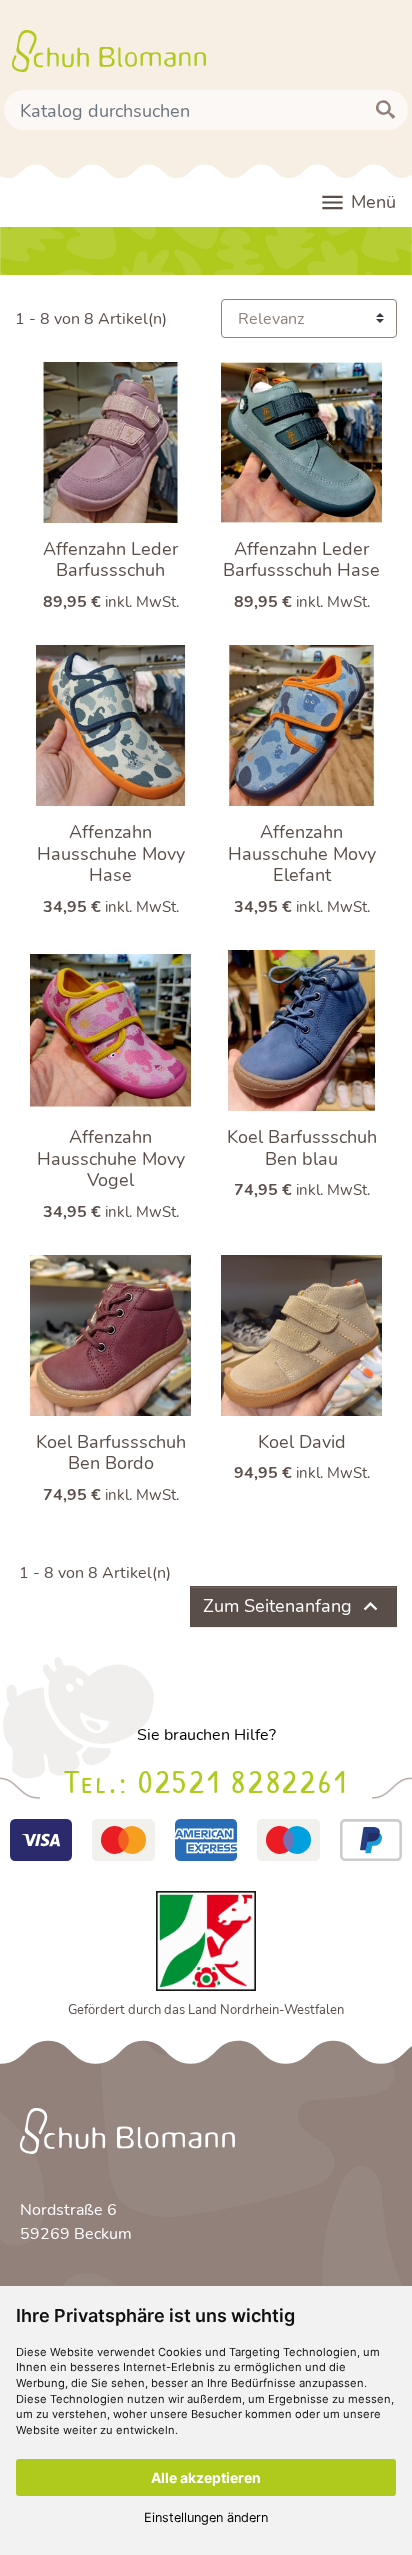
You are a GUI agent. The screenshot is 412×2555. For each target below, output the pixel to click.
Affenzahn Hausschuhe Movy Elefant (302, 853)
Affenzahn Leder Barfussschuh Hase (301, 560)
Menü (357, 202)
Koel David (302, 1442)
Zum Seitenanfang (293, 1606)
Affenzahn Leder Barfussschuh (110, 560)
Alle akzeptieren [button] (206, 2477)
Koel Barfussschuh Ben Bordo (111, 1453)
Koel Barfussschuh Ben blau (302, 1148)
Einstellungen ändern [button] (206, 2517)
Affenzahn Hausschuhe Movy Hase (111, 853)
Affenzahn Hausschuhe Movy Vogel (111, 1158)
